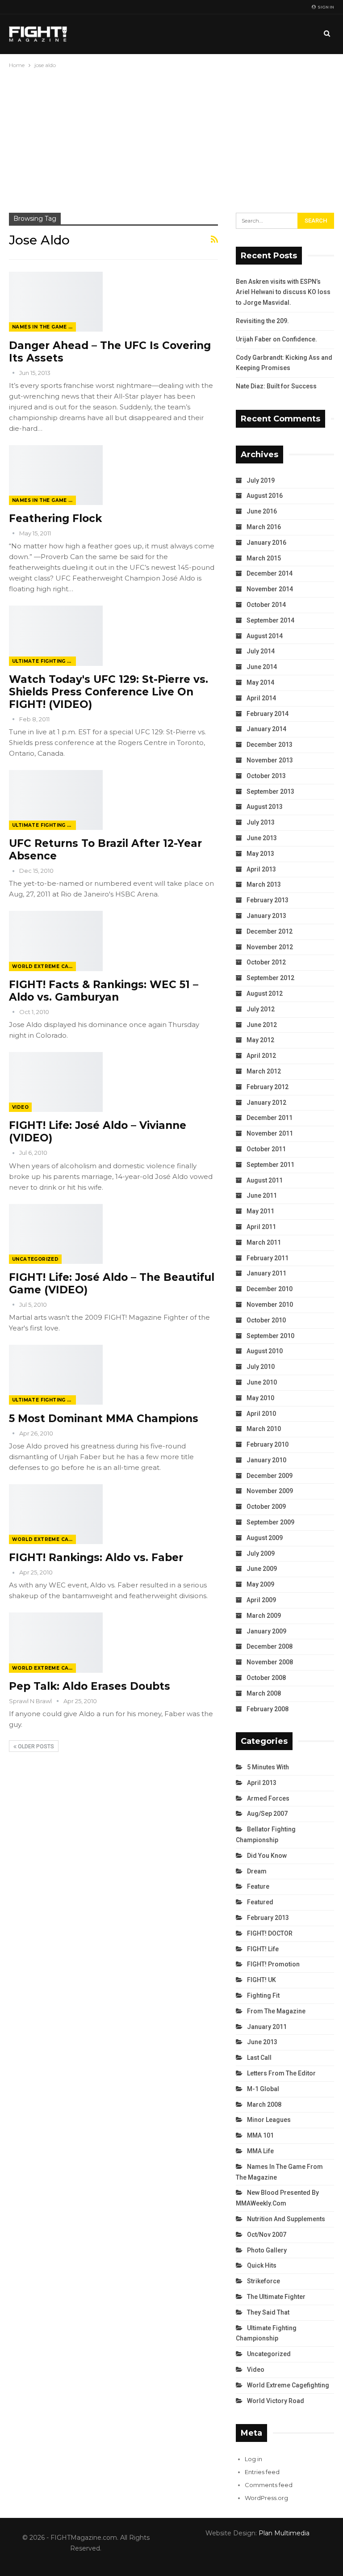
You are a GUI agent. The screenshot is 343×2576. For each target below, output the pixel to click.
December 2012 (270, 931)
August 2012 (265, 993)
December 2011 (270, 1118)
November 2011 (270, 1133)
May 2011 (260, 1211)
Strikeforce (264, 2281)
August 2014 (265, 636)
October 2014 (266, 605)
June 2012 (262, 1025)
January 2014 (266, 729)
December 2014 (270, 573)
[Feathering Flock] (56, 475)
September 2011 (270, 1165)
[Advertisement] (171, 137)
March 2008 (264, 1693)
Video (20, 1107)
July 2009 (261, 1553)
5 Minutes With (268, 1767)
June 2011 (262, 1195)
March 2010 (264, 1429)
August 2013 (265, 807)
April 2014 (261, 698)
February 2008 (268, 1709)
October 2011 (266, 1149)
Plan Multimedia (284, 2533)
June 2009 (262, 1569)
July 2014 (261, 651)
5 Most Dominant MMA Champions (104, 1418)
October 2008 (266, 1678)
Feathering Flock (55, 518)
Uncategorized (35, 1259)
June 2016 (262, 511)
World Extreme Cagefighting (44, 966)
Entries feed (262, 2472)
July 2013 (261, 822)
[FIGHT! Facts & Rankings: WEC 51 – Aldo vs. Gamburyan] (56, 941)
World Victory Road (276, 2401)
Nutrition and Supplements (286, 2219)
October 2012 (266, 962)
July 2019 (261, 480)
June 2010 (262, 1382)
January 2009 (266, 1631)
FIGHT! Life (263, 1949)
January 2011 (266, 1273)
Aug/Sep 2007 (267, 1814)
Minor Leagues (269, 2120)
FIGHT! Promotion (273, 1964)
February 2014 (268, 714)
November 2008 (270, 1662)
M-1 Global (263, 2089)
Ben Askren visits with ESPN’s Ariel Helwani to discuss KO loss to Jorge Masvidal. (283, 292)
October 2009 (266, 1507)
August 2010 (265, 1351)
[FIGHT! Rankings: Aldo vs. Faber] (56, 1514)
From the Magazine (276, 2011)
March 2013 (264, 884)
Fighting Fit (263, 1995)
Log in (253, 2459)
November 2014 (270, 589)
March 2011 (264, 1242)
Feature (258, 1886)
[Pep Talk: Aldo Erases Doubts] (56, 1642)
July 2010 (261, 1367)
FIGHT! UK (261, 1980)
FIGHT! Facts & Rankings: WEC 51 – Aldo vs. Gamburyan (104, 991)
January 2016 (266, 543)
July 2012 (261, 1009)
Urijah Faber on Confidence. (276, 339)
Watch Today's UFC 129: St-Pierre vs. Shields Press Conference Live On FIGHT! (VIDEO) (109, 692)
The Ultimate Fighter (276, 2297)
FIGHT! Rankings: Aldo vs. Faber (96, 1557)
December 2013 (270, 745)
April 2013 (261, 869)
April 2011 (261, 1227)
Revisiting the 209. (262, 321)
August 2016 (265, 496)
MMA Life (260, 2151)
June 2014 (262, 667)
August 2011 (265, 1180)
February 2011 (268, 1258)
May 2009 (260, 1584)
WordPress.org (266, 2498)
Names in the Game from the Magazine (44, 327)
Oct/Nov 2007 (267, 2235)
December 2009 (270, 1476)
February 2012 (268, 1087)
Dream (257, 1871)
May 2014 (260, 682)
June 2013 (262, 838)
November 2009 (270, 1491)
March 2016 (264, 527)
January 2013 (266, 916)
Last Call (259, 2058)
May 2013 (260, 854)
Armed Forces (268, 1798)
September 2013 (270, 791)
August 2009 (265, 1538)
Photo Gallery (267, 2250)
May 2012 (260, 1040)
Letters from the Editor (281, 2073)
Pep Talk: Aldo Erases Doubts (90, 1686)
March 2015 (264, 558)
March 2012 (264, 1071)
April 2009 (261, 1600)
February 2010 (268, 1444)
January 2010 (266, 1460)
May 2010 (260, 1398)
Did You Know (267, 1856)
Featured (260, 1902)
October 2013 (266, 776)
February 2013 (268, 900)
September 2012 (270, 978)
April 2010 (261, 1414)
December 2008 (270, 1646)
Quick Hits (262, 2265)
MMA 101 (260, 2135)
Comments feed (269, 2485)
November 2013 (270, 760)
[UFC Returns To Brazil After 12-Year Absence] (56, 800)
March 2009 (264, 1616)
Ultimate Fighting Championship (44, 661)
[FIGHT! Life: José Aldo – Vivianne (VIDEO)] (56, 1082)
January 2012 (266, 1103)
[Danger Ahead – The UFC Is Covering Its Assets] (56, 302)
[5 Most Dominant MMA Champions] (56, 1375)
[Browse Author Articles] (14, 373)
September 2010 (270, 1336)
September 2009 (270, 1522)
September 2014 (270, 620)
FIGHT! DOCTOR (270, 1933)
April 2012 (261, 1056)
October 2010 (266, 1320)
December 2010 (270, 1289)
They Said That (268, 2312)
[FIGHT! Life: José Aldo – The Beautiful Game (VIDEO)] (56, 1234)
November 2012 (270, 947)
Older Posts (35, 1747)
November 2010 (270, 1305)
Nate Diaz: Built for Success (276, 386)
